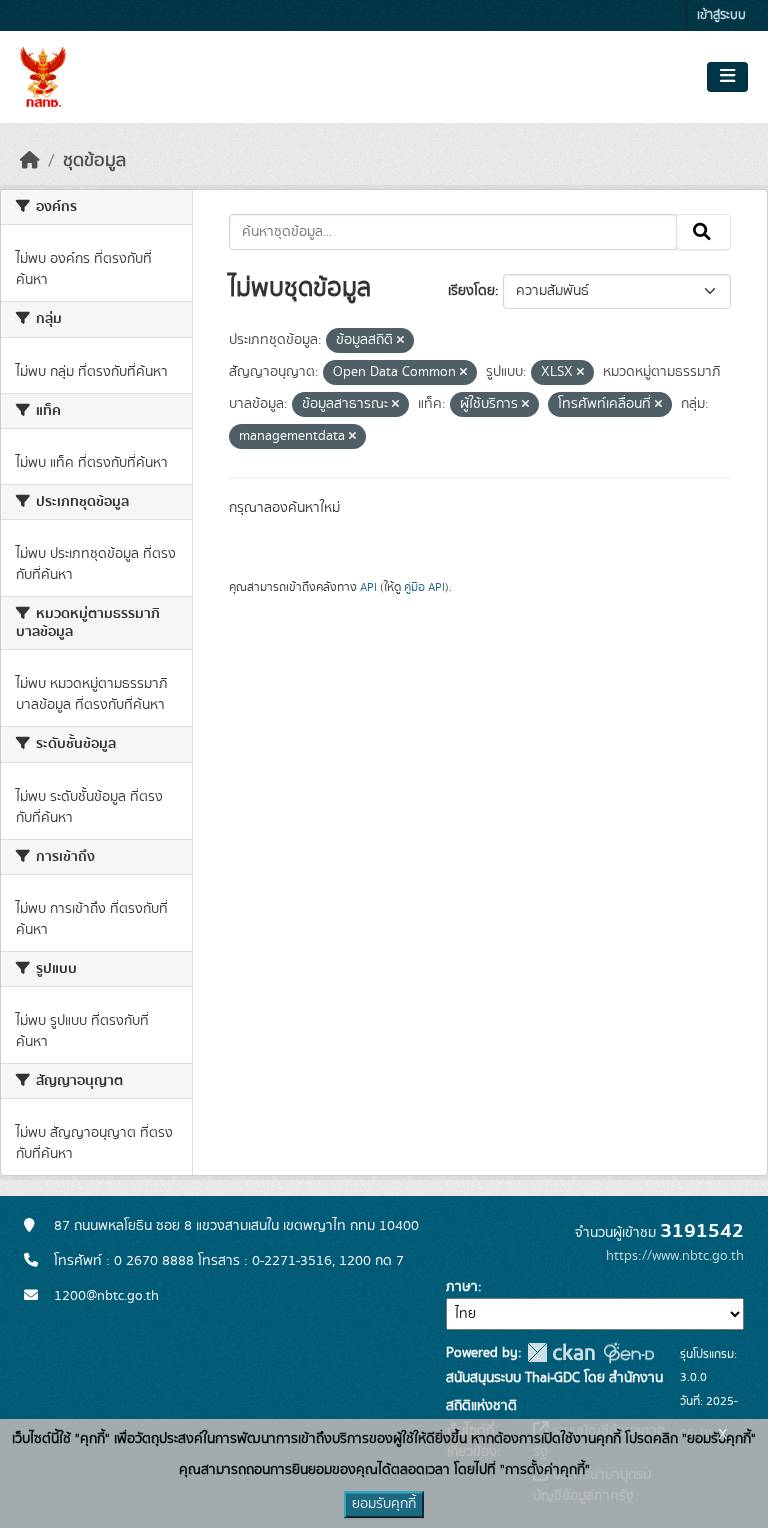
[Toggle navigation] (727, 77)
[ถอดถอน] (400, 341)
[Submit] (703, 232)
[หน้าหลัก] (30, 161)
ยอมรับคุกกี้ (384, 1504)
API (368, 587)
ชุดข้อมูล (94, 161)
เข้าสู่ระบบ (721, 15)
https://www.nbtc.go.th (675, 1256)
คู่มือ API (424, 587)
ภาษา (462, 1287)
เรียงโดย (471, 291)
